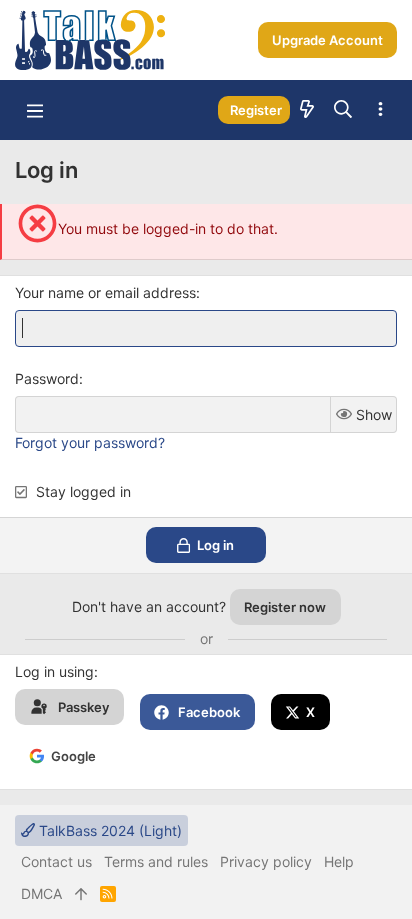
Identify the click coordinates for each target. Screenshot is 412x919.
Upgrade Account (327, 40)
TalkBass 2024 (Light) (108, 830)
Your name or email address (105, 292)
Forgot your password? (90, 442)
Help (339, 861)
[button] (35, 110)
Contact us (56, 861)
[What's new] (307, 110)
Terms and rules (156, 861)
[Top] (81, 894)
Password (47, 378)
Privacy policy (266, 861)
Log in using (54, 671)
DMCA (41, 893)
